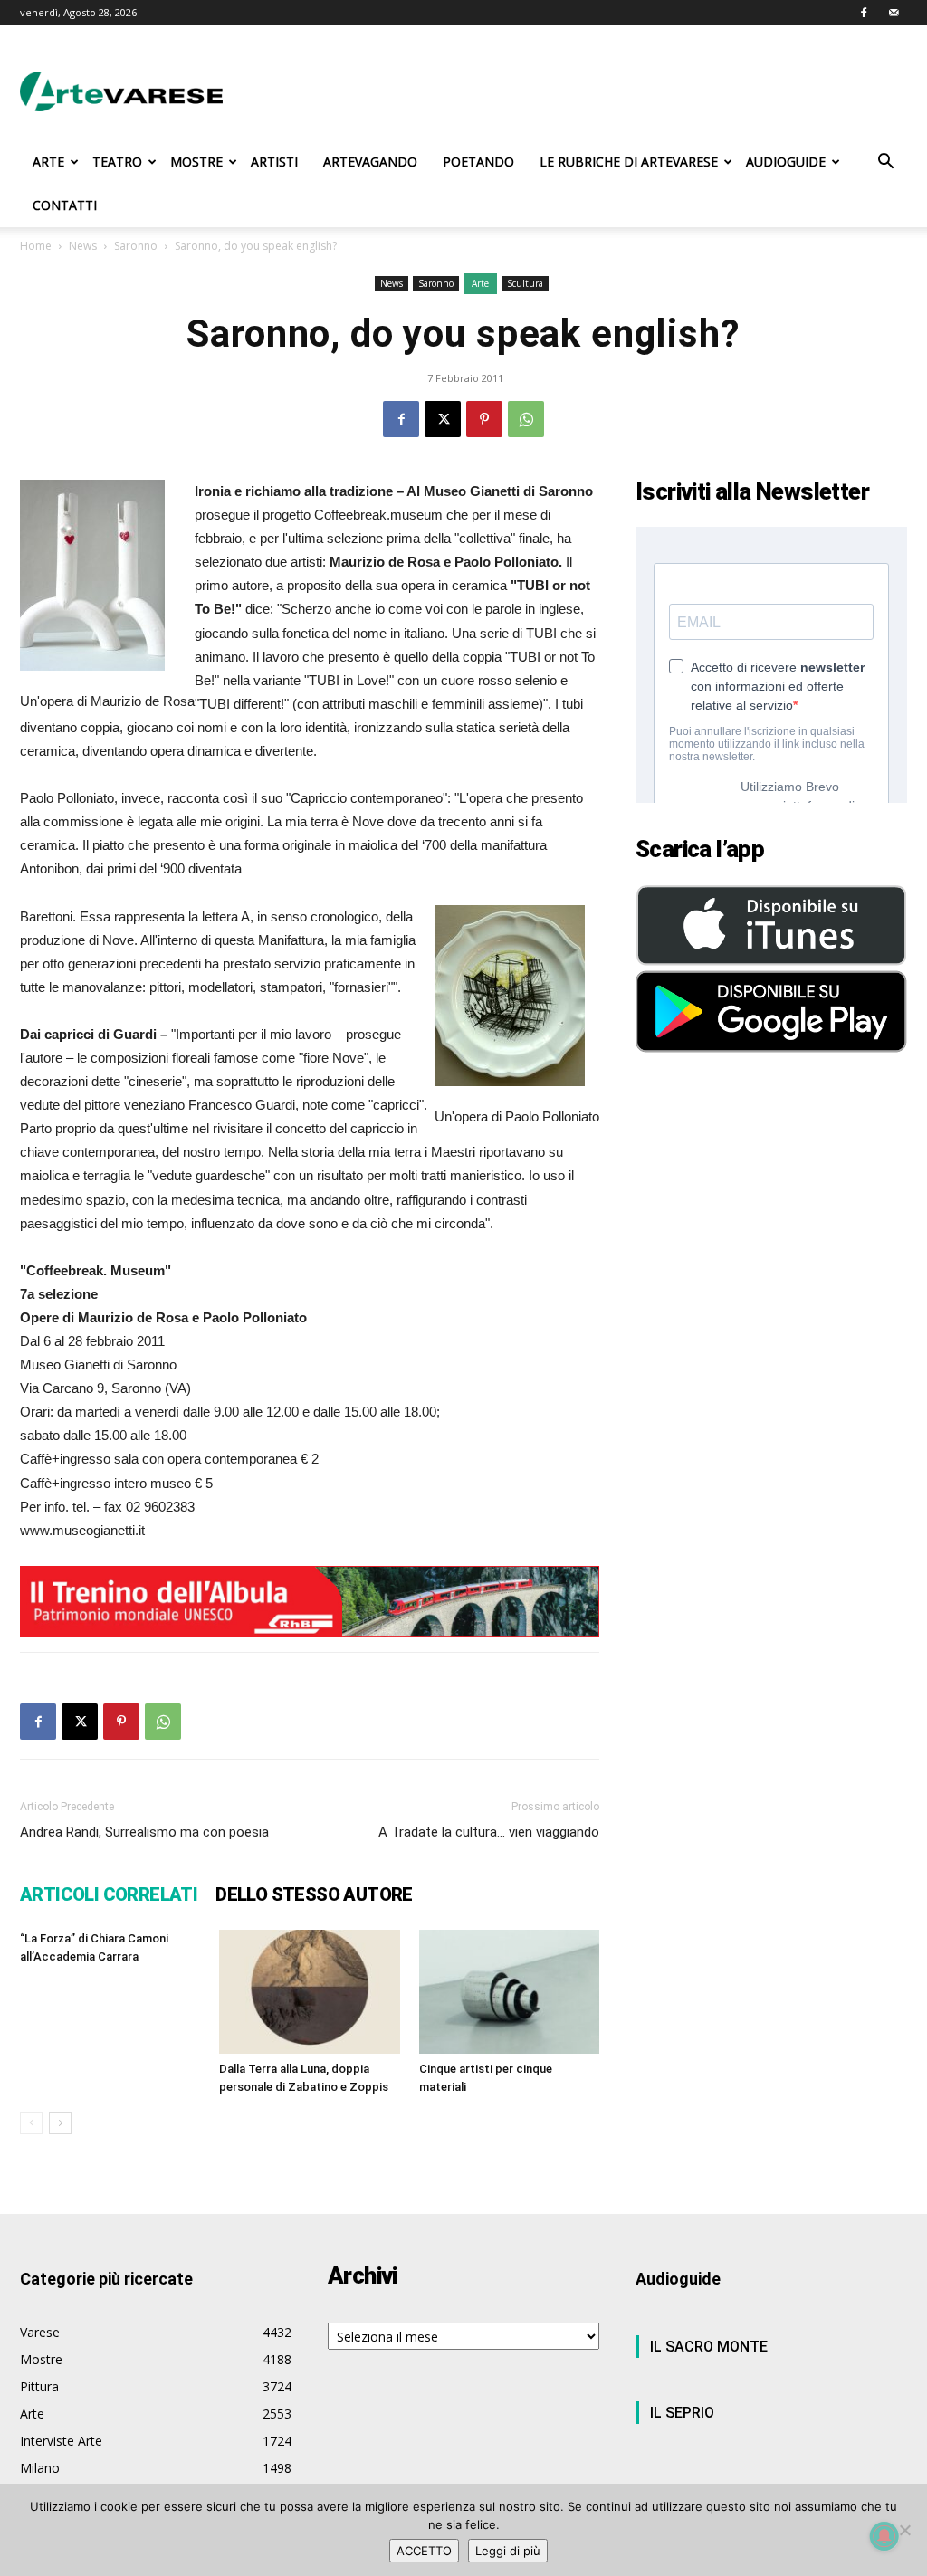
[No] (904, 2530)
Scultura (525, 283)
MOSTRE (196, 162)
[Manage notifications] (884, 2536)
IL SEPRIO (682, 2413)
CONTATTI (65, 205)
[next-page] (60, 2123)
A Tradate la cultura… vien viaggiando (489, 1832)
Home (36, 246)
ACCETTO (424, 2551)
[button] (885, 163)
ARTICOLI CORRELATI (109, 1894)
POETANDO (478, 162)
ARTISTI (274, 162)
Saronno (136, 246)
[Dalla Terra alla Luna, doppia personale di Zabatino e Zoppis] (309, 1992)
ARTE (48, 162)
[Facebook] (864, 13)
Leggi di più (508, 2551)
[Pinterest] (484, 419)
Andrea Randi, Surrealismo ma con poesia (144, 1832)
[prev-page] (31, 2123)
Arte (480, 283)
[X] (443, 419)
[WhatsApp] (526, 419)
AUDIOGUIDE (786, 162)
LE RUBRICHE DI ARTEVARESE (629, 162)
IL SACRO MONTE (709, 2347)
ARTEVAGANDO (370, 162)
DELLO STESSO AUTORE (314, 1894)
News (83, 246)
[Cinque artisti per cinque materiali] (509, 1992)
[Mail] (894, 13)
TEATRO (117, 162)
